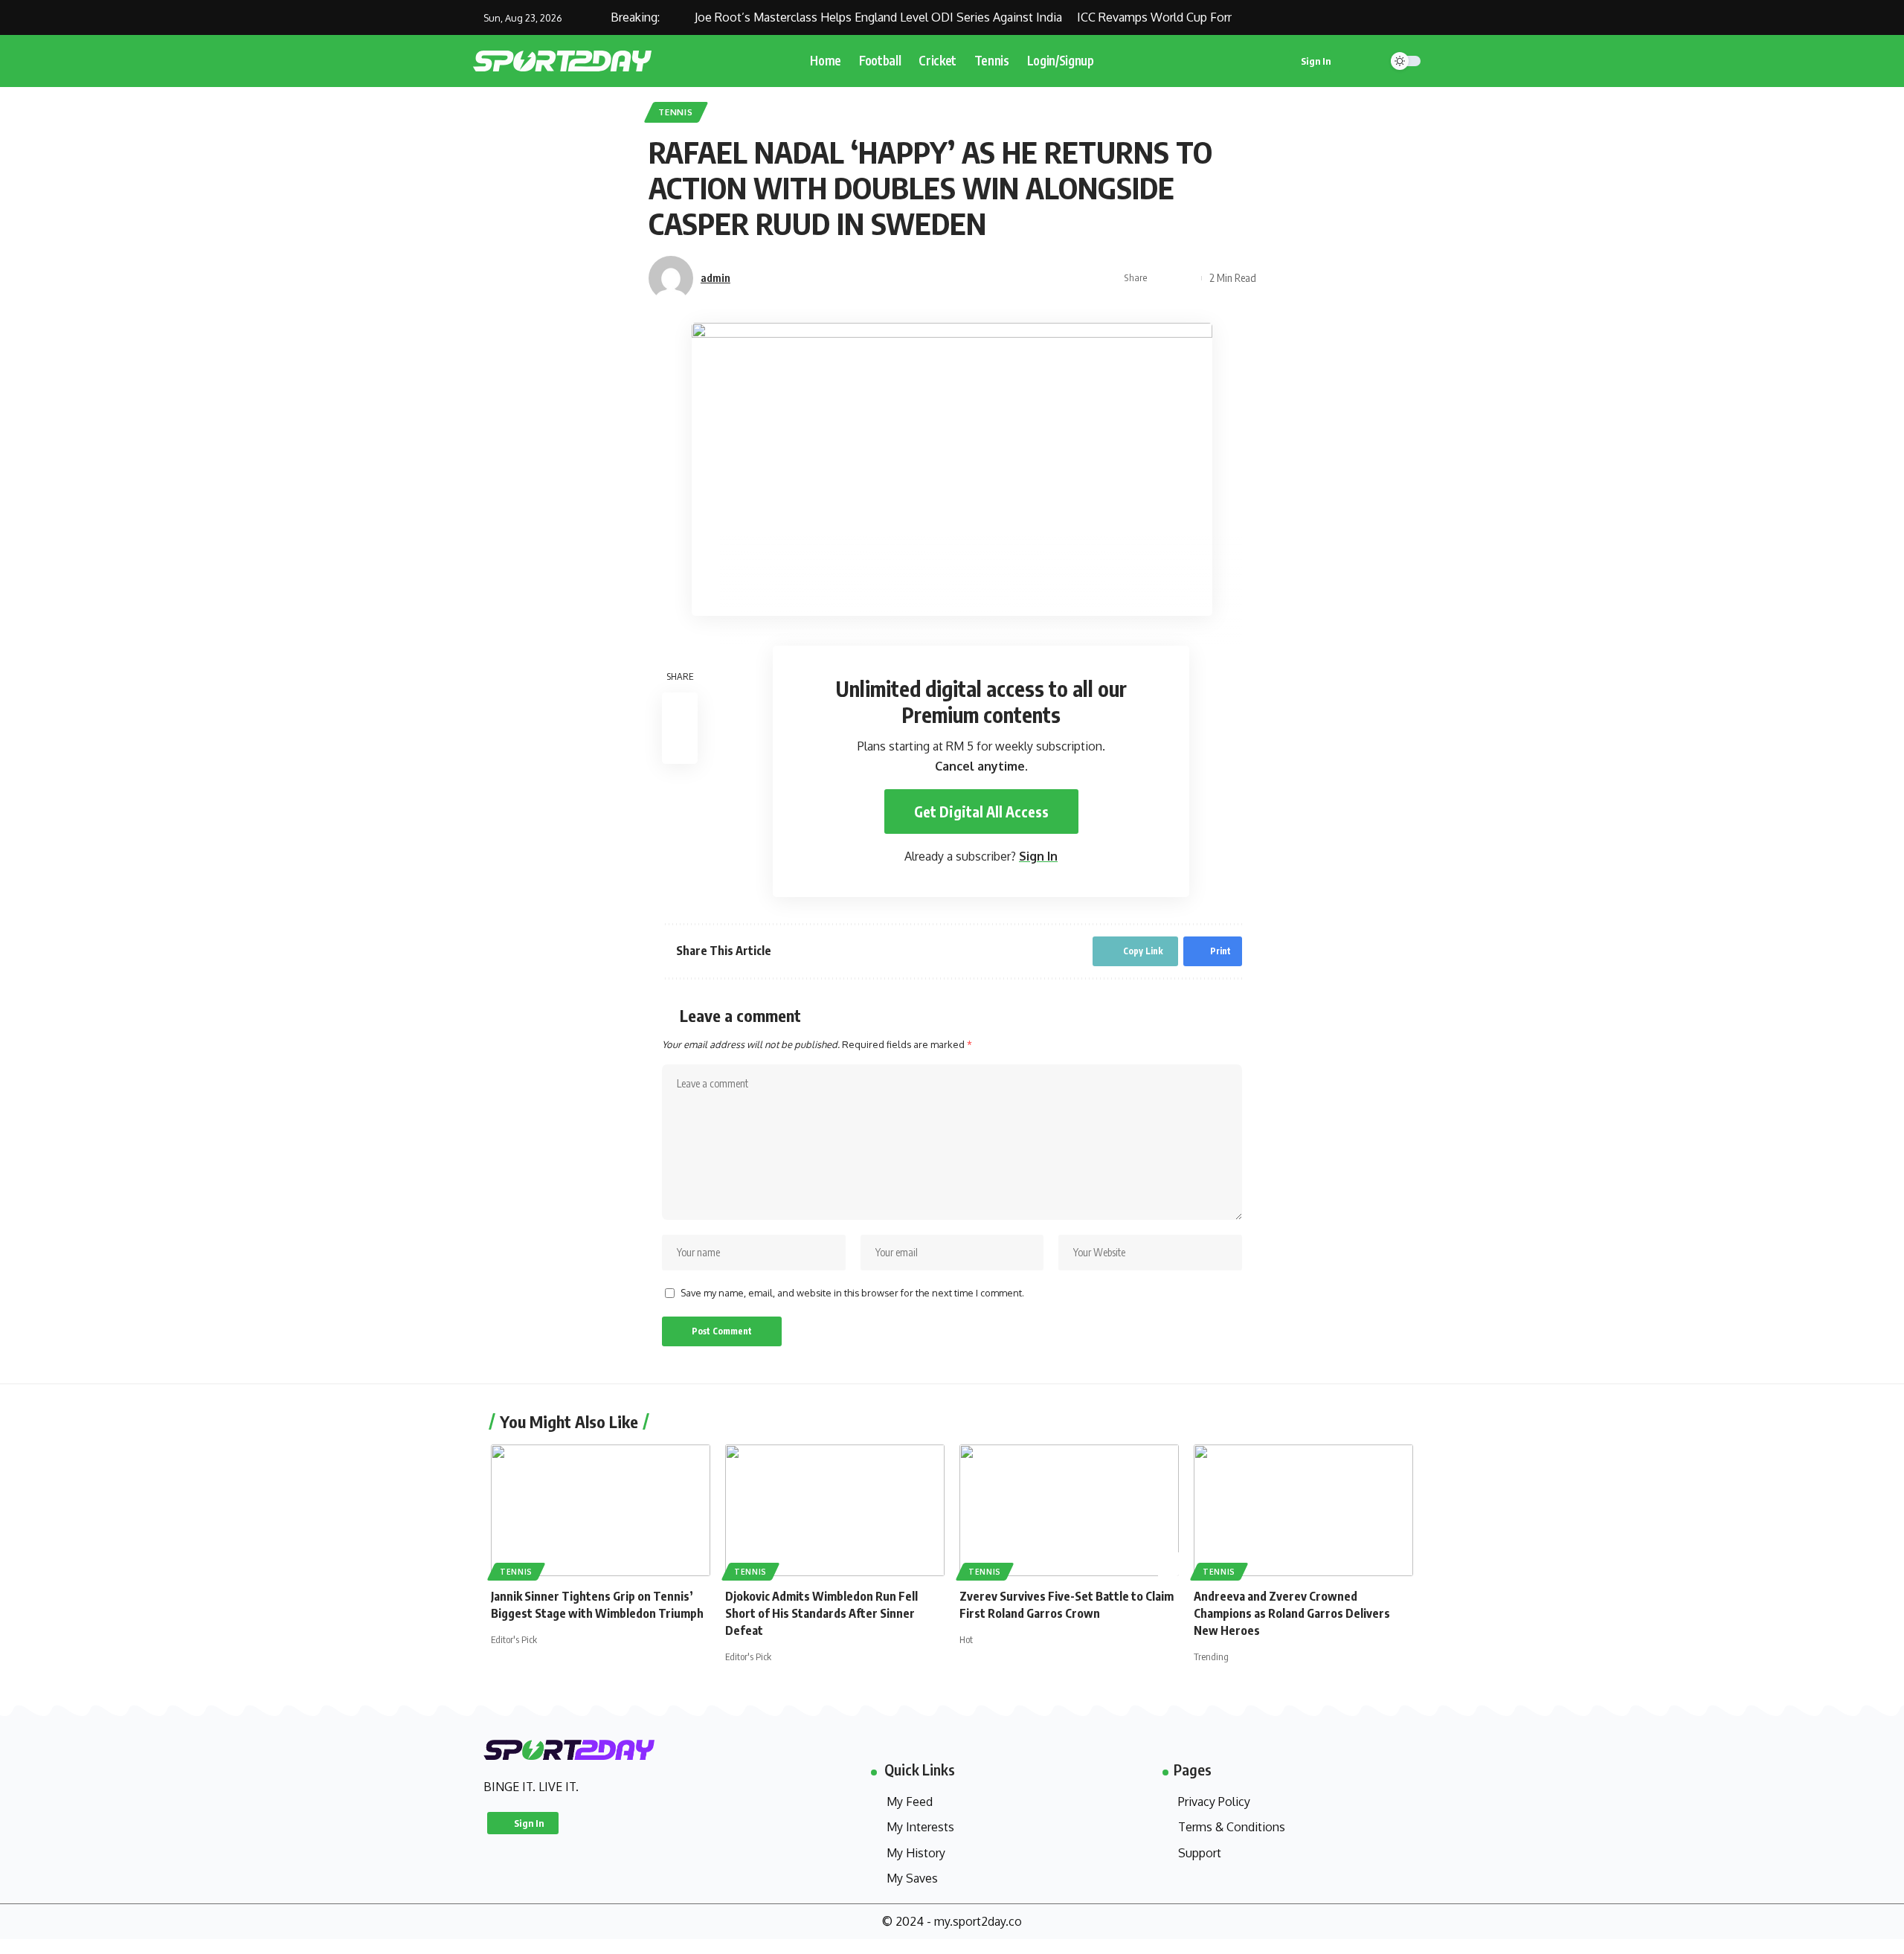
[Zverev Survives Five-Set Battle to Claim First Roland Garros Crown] (1069, 1510)
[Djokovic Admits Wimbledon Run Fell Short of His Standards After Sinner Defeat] (835, 1510)
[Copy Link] (1163, 278)
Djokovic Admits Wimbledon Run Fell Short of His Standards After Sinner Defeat (821, 1613)
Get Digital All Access (981, 812)
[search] (1366, 61)
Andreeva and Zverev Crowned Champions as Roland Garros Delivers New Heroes (1292, 1613)
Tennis (675, 112)
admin (715, 277)
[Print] (1186, 278)
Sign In (1038, 856)
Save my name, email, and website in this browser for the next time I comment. (852, 1293)
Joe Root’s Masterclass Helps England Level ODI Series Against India (851, 17)
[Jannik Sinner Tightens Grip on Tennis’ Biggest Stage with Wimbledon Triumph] (601, 1510)
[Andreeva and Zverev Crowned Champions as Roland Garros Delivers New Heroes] (1303, 1510)
